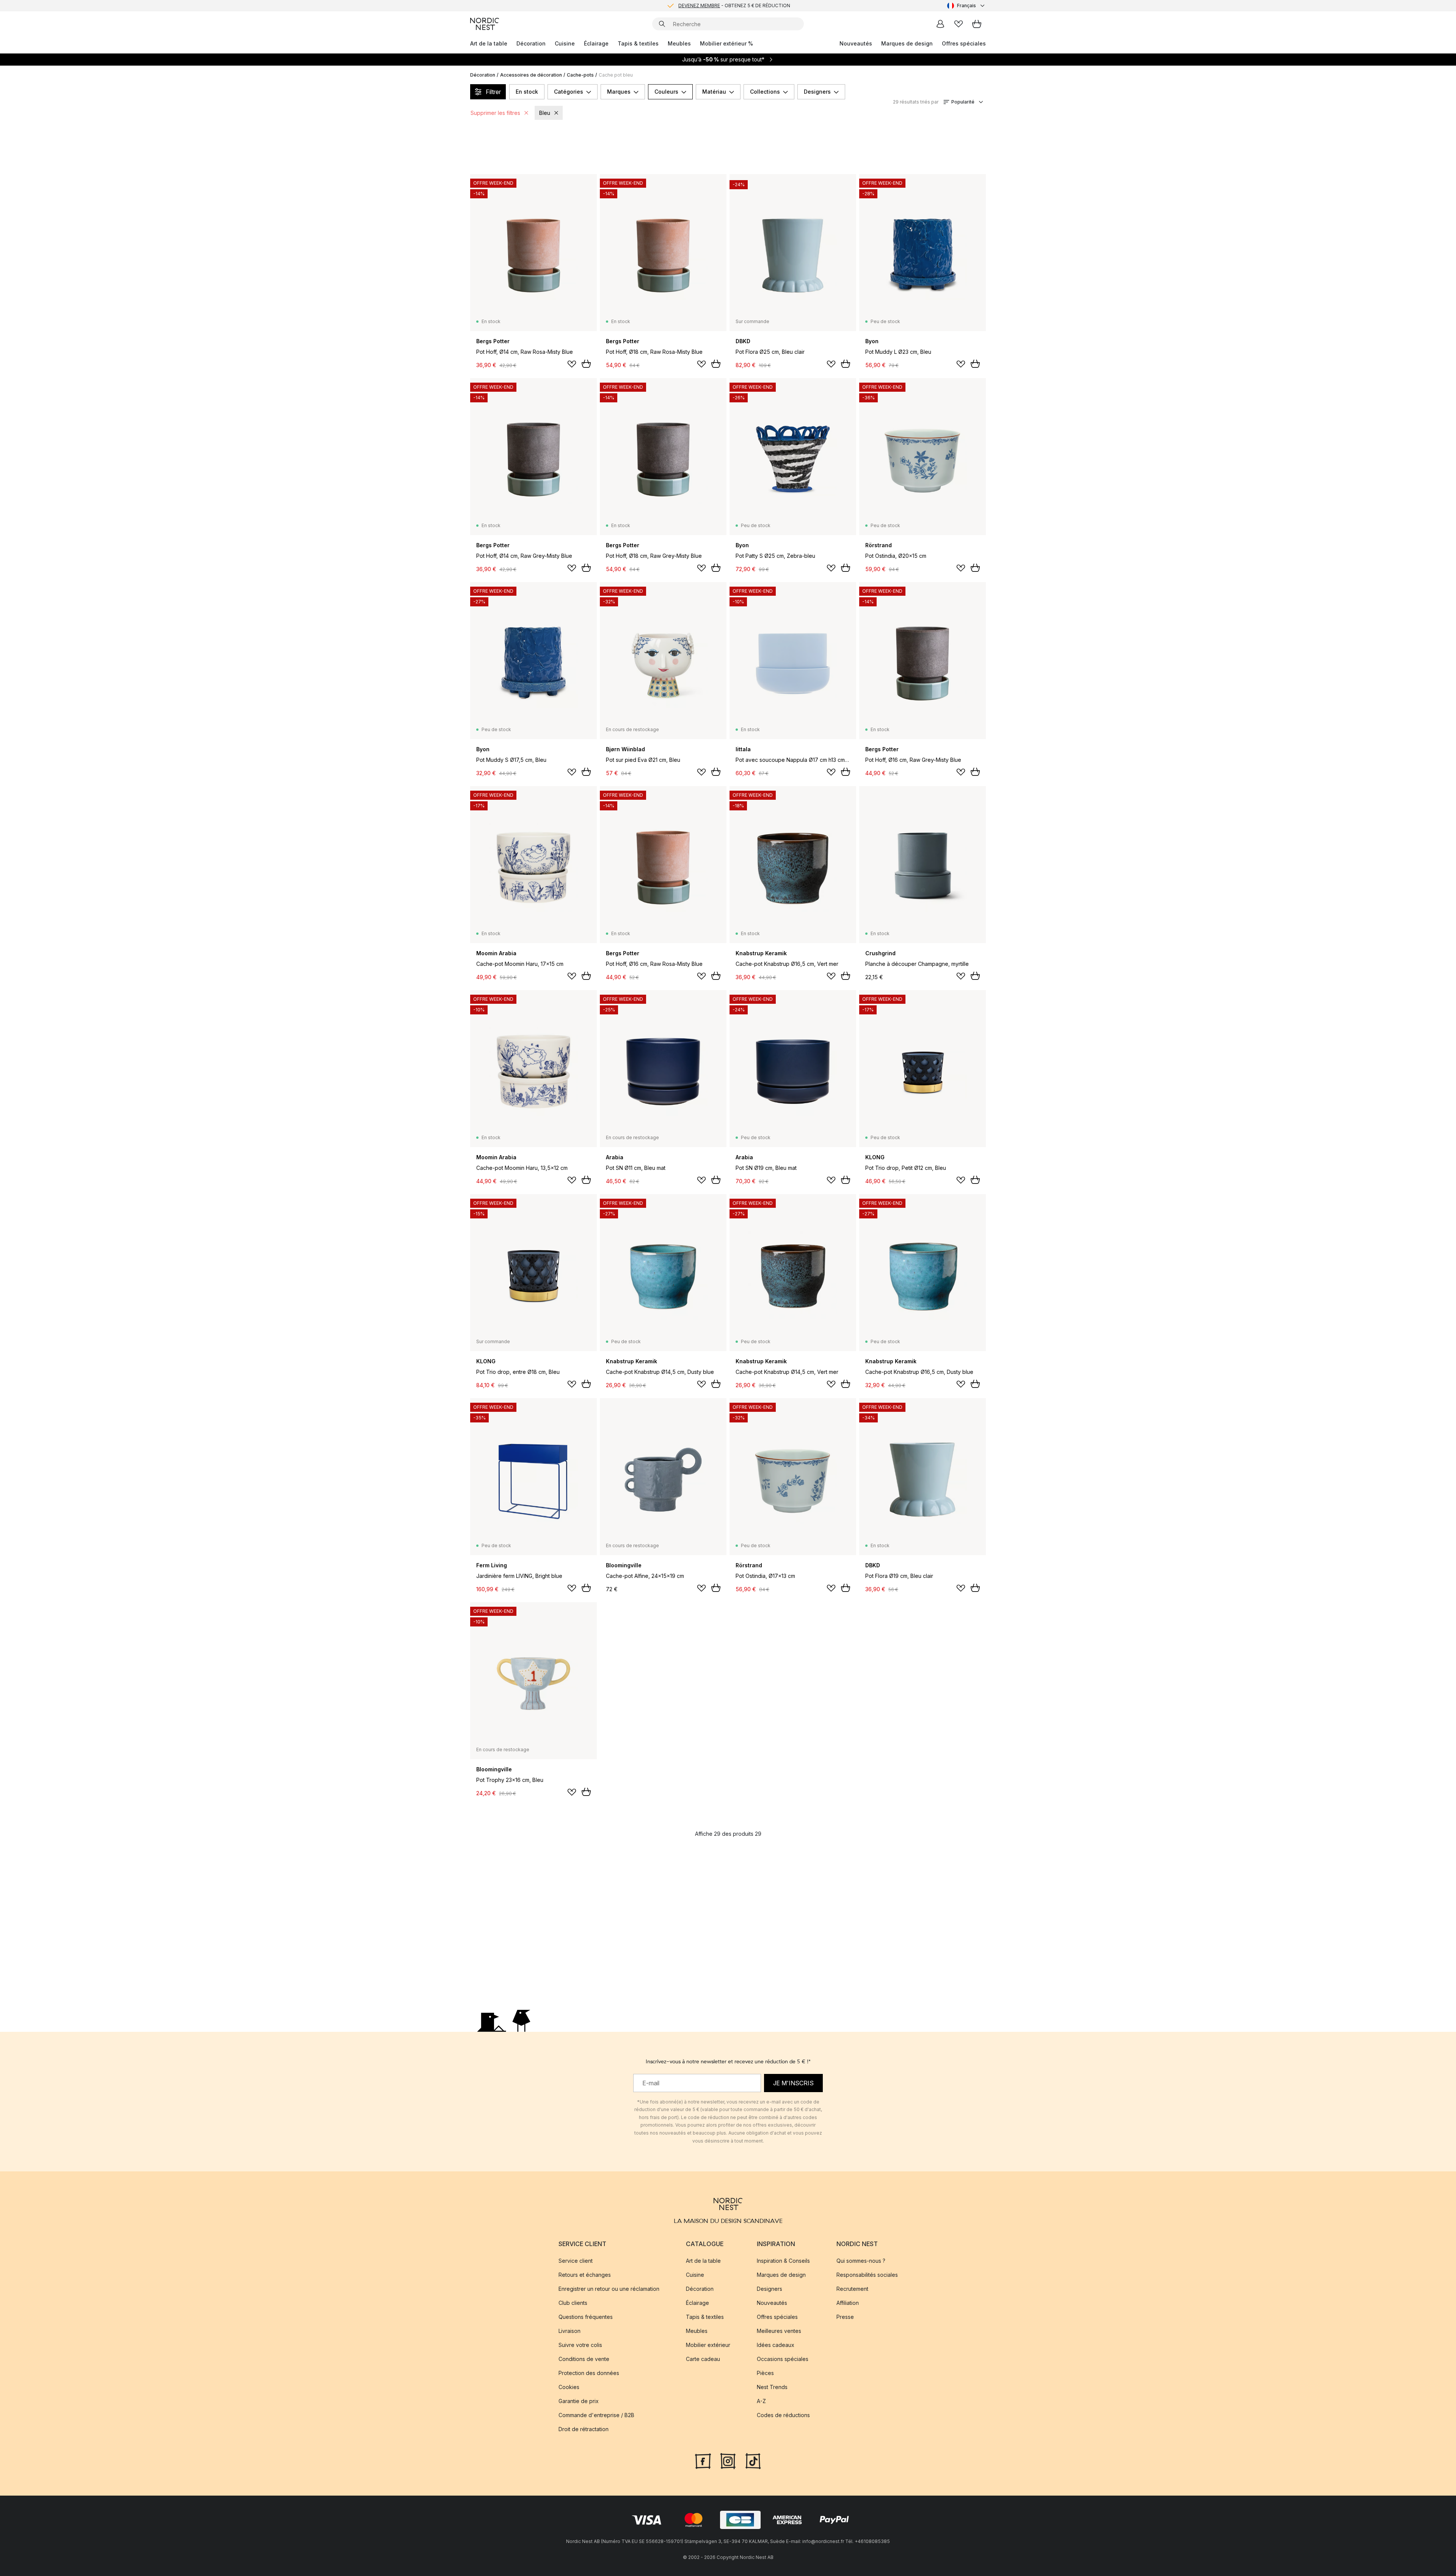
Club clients (573, 2303)
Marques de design (907, 43)
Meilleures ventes (779, 2331)
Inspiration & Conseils (783, 2261)
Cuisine (565, 43)
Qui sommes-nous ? (861, 2261)
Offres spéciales (964, 43)
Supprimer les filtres (495, 113)
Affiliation (848, 2303)
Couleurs (666, 92)
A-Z (761, 2401)
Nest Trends (772, 2387)
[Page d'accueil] (485, 24)
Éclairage (596, 43)
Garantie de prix (579, 2401)
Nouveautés (856, 43)
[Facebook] (703, 2460)
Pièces (765, 2373)
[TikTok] (753, 2460)
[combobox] (966, 6)
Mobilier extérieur (708, 2345)
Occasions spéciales (783, 2359)
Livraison (570, 2331)
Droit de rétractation (584, 2429)
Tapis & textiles (638, 43)
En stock (527, 92)
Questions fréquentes (586, 2317)
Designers (817, 92)
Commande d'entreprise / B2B (596, 2415)
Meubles (679, 43)
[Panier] (977, 24)
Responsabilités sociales (867, 2275)
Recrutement (852, 2289)
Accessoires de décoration (531, 75)
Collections (765, 92)
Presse (845, 2317)
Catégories (569, 92)
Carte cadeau (703, 2359)
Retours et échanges (585, 2275)
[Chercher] (662, 24)
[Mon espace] (940, 24)
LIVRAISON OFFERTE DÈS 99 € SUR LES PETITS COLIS (734, 5)
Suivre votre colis (580, 2345)
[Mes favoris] (959, 24)
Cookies (569, 2387)
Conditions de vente (584, 2359)
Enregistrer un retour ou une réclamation (609, 2289)
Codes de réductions (783, 2415)
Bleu (545, 113)
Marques (619, 92)
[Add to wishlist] (572, 364)
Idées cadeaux (776, 2345)
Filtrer (493, 92)
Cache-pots (580, 75)
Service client (576, 2261)
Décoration (531, 43)
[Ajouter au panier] (586, 364)
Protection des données (589, 2373)
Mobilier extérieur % (726, 43)
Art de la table (489, 43)
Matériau (714, 92)
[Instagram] (728, 2460)
